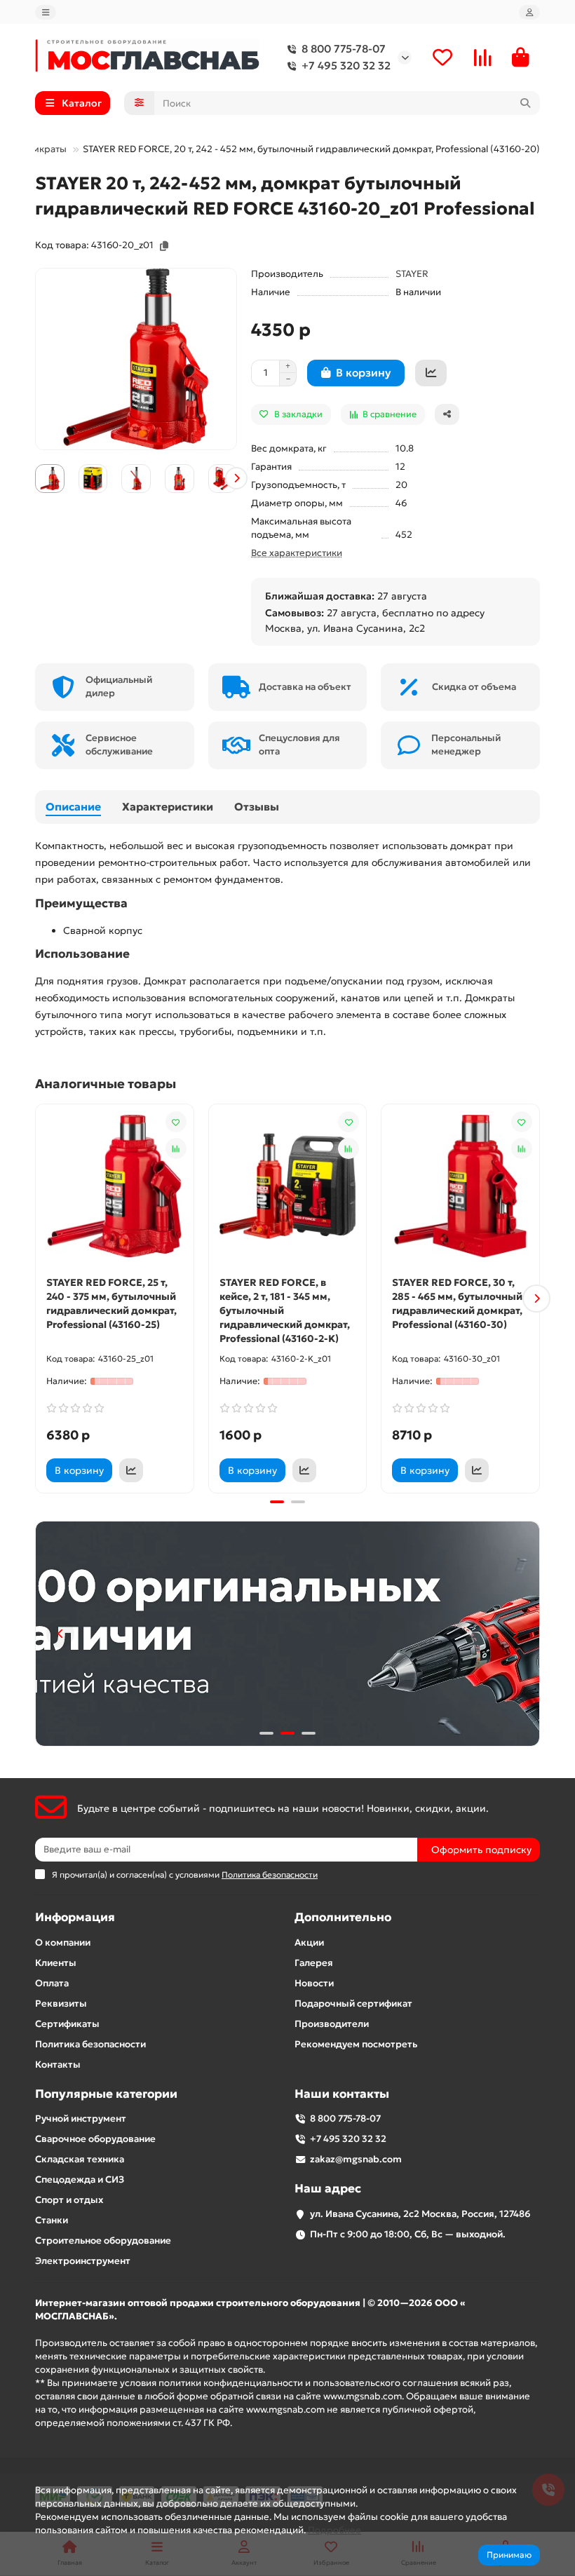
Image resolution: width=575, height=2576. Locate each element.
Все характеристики (297, 553)
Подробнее (334, 2530)
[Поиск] (525, 103)
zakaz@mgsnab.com (356, 2159)
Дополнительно (343, 1917)
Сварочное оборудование (95, 2139)
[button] (36, 478)
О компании (63, 1943)
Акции (309, 1943)
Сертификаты (67, 2024)
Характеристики (168, 807)
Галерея (314, 1963)
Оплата (52, 1983)
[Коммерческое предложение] (431, 373)
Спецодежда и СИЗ (80, 2180)
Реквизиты (61, 2004)
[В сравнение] (176, 1148)
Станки (52, 2220)
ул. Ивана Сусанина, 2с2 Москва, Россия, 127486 (420, 2214)
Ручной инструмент (81, 2119)
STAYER (412, 274)
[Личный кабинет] (529, 12)
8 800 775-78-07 (344, 49)
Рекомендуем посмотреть (356, 2044)
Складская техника (80, 2159)
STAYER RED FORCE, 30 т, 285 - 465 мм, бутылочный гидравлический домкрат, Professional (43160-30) (457, 1303)
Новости (314, 1983)
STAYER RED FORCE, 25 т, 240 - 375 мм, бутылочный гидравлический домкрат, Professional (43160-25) (111, 1303)
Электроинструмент (83, 2261)
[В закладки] (176, 1122)
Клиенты (56, 1963)
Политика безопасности (90, 2044)
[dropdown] (46, 12)
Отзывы (257, 807)
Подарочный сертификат (353, 2004)
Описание (73, 807)
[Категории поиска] (139, 103)
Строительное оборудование (103, 2241)
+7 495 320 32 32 (346, 66)
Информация (75, 1917)
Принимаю (509, 2555)
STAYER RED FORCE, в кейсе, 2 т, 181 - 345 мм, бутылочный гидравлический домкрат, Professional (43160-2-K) (285, 1310)
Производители (332, 2024)
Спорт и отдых (69, 2200)
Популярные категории (106, 2094)
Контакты (58, 2065)
